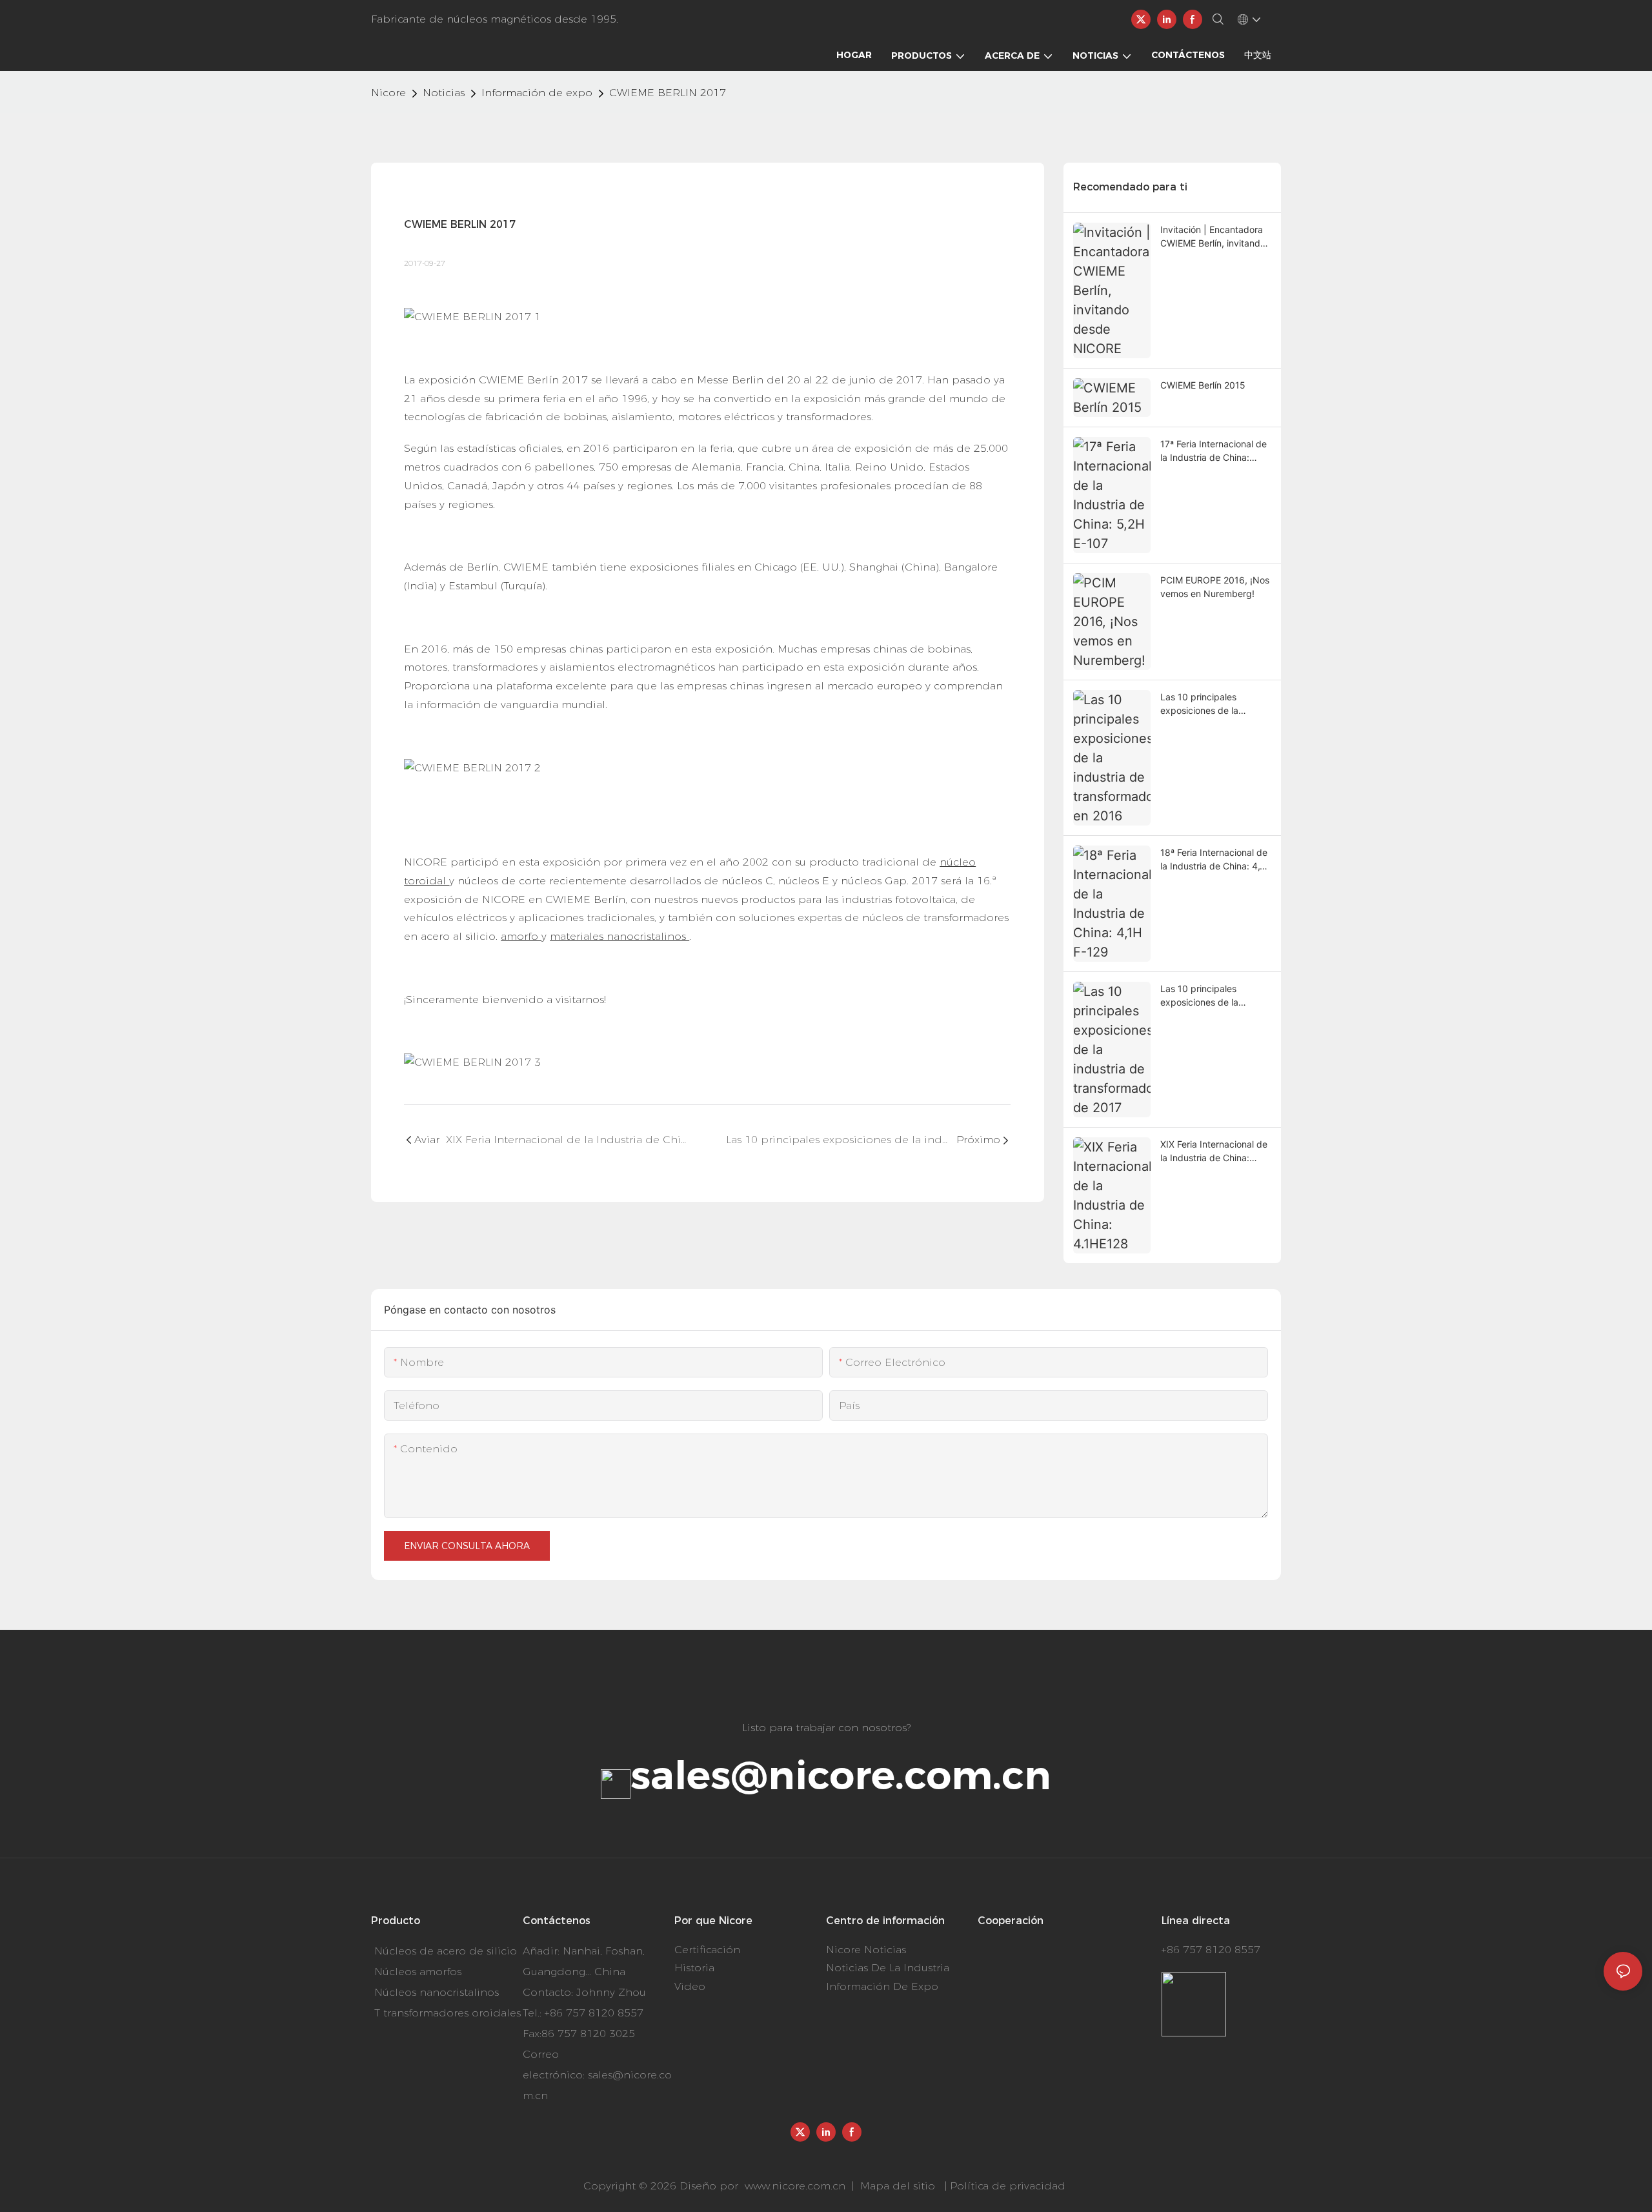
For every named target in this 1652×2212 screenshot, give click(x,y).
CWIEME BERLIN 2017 (668, 93)
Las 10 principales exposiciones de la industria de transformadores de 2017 (1214, 996)
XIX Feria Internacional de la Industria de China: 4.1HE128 (1214, 1152)
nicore (388, 93)
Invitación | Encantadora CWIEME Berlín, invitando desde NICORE (1213, 237)
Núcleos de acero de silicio (446, 1951)
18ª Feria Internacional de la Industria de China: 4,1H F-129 (1215, 860)
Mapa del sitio (898, 2186)
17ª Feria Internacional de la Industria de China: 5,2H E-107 (1214, 451)
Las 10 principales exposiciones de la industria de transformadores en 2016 (1214, 704)
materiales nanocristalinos (619, 936)
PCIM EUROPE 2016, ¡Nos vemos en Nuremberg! (1215, 587)
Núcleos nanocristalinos (437, 1992)
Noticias (444, 93)
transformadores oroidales (452, 2013)
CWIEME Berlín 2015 (1203, 385)
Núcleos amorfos (418, 1972)
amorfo (521, 936)
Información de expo (537, 93)
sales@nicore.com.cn (841, 1775)
